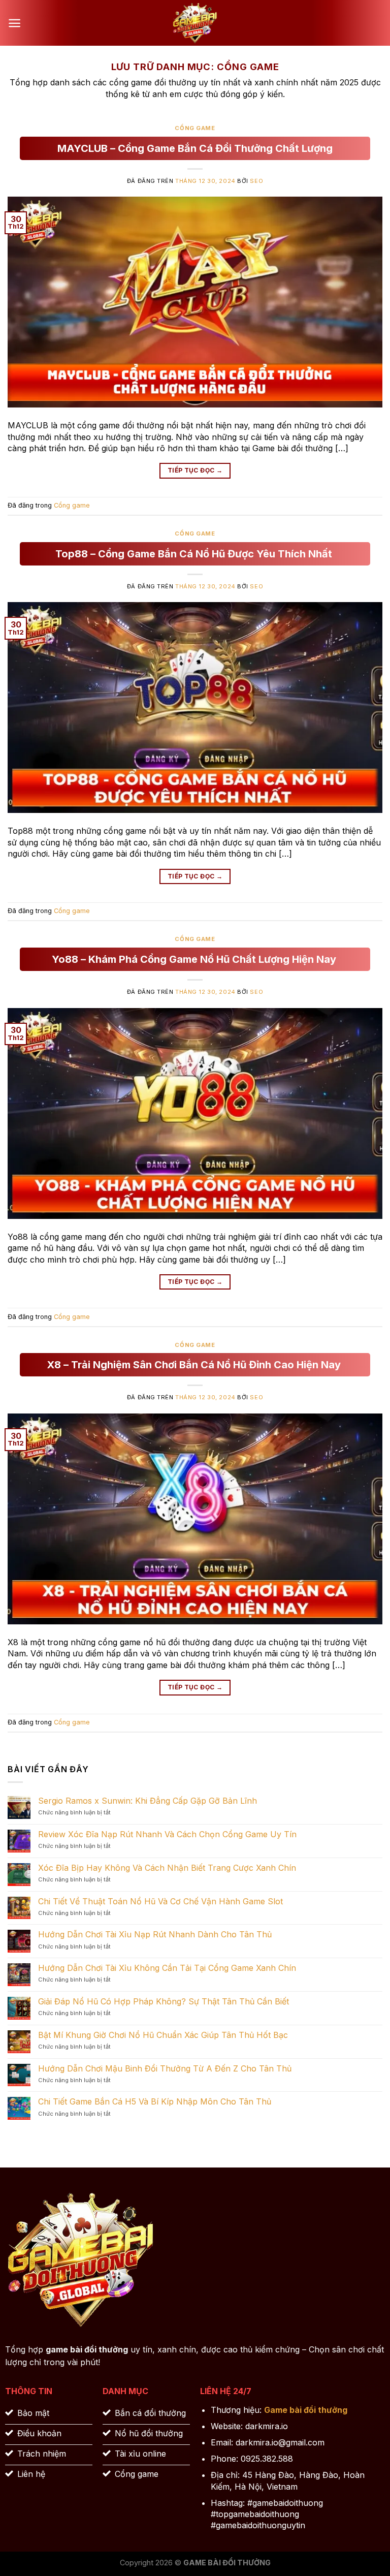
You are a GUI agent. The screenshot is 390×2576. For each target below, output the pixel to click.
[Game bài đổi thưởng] (195, 23)
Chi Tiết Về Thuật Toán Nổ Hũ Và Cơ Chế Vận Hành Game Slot (160, 1902)
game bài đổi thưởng (87, 2349)
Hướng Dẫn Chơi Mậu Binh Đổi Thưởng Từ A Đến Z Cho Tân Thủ (165, 2069)
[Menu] (14, 23)
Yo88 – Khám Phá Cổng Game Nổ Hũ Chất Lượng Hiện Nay (195, 959)
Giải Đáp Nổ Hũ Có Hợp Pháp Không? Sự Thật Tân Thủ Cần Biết (164, 2002)
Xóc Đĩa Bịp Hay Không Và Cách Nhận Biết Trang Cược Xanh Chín (167, 1868)
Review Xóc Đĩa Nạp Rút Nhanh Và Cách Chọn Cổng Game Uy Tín (167, 1834)
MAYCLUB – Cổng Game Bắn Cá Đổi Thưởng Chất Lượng (195, 148)
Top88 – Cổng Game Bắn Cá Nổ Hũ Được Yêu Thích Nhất (195, 554)
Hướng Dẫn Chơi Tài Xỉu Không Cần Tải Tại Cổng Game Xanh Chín (167, 1968)
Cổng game (195, 128)
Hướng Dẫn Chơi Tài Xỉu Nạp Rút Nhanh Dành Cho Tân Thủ (155, 1935)
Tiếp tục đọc (195, 470)
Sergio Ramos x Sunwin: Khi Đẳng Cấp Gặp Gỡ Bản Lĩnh (148, 1801)
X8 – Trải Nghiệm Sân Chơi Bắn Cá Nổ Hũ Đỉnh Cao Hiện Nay (195, 1365)
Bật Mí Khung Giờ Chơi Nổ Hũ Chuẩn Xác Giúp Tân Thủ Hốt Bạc (163, 2035)
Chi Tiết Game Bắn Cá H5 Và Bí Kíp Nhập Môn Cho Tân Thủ (155, 2102)
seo (256, 181)
